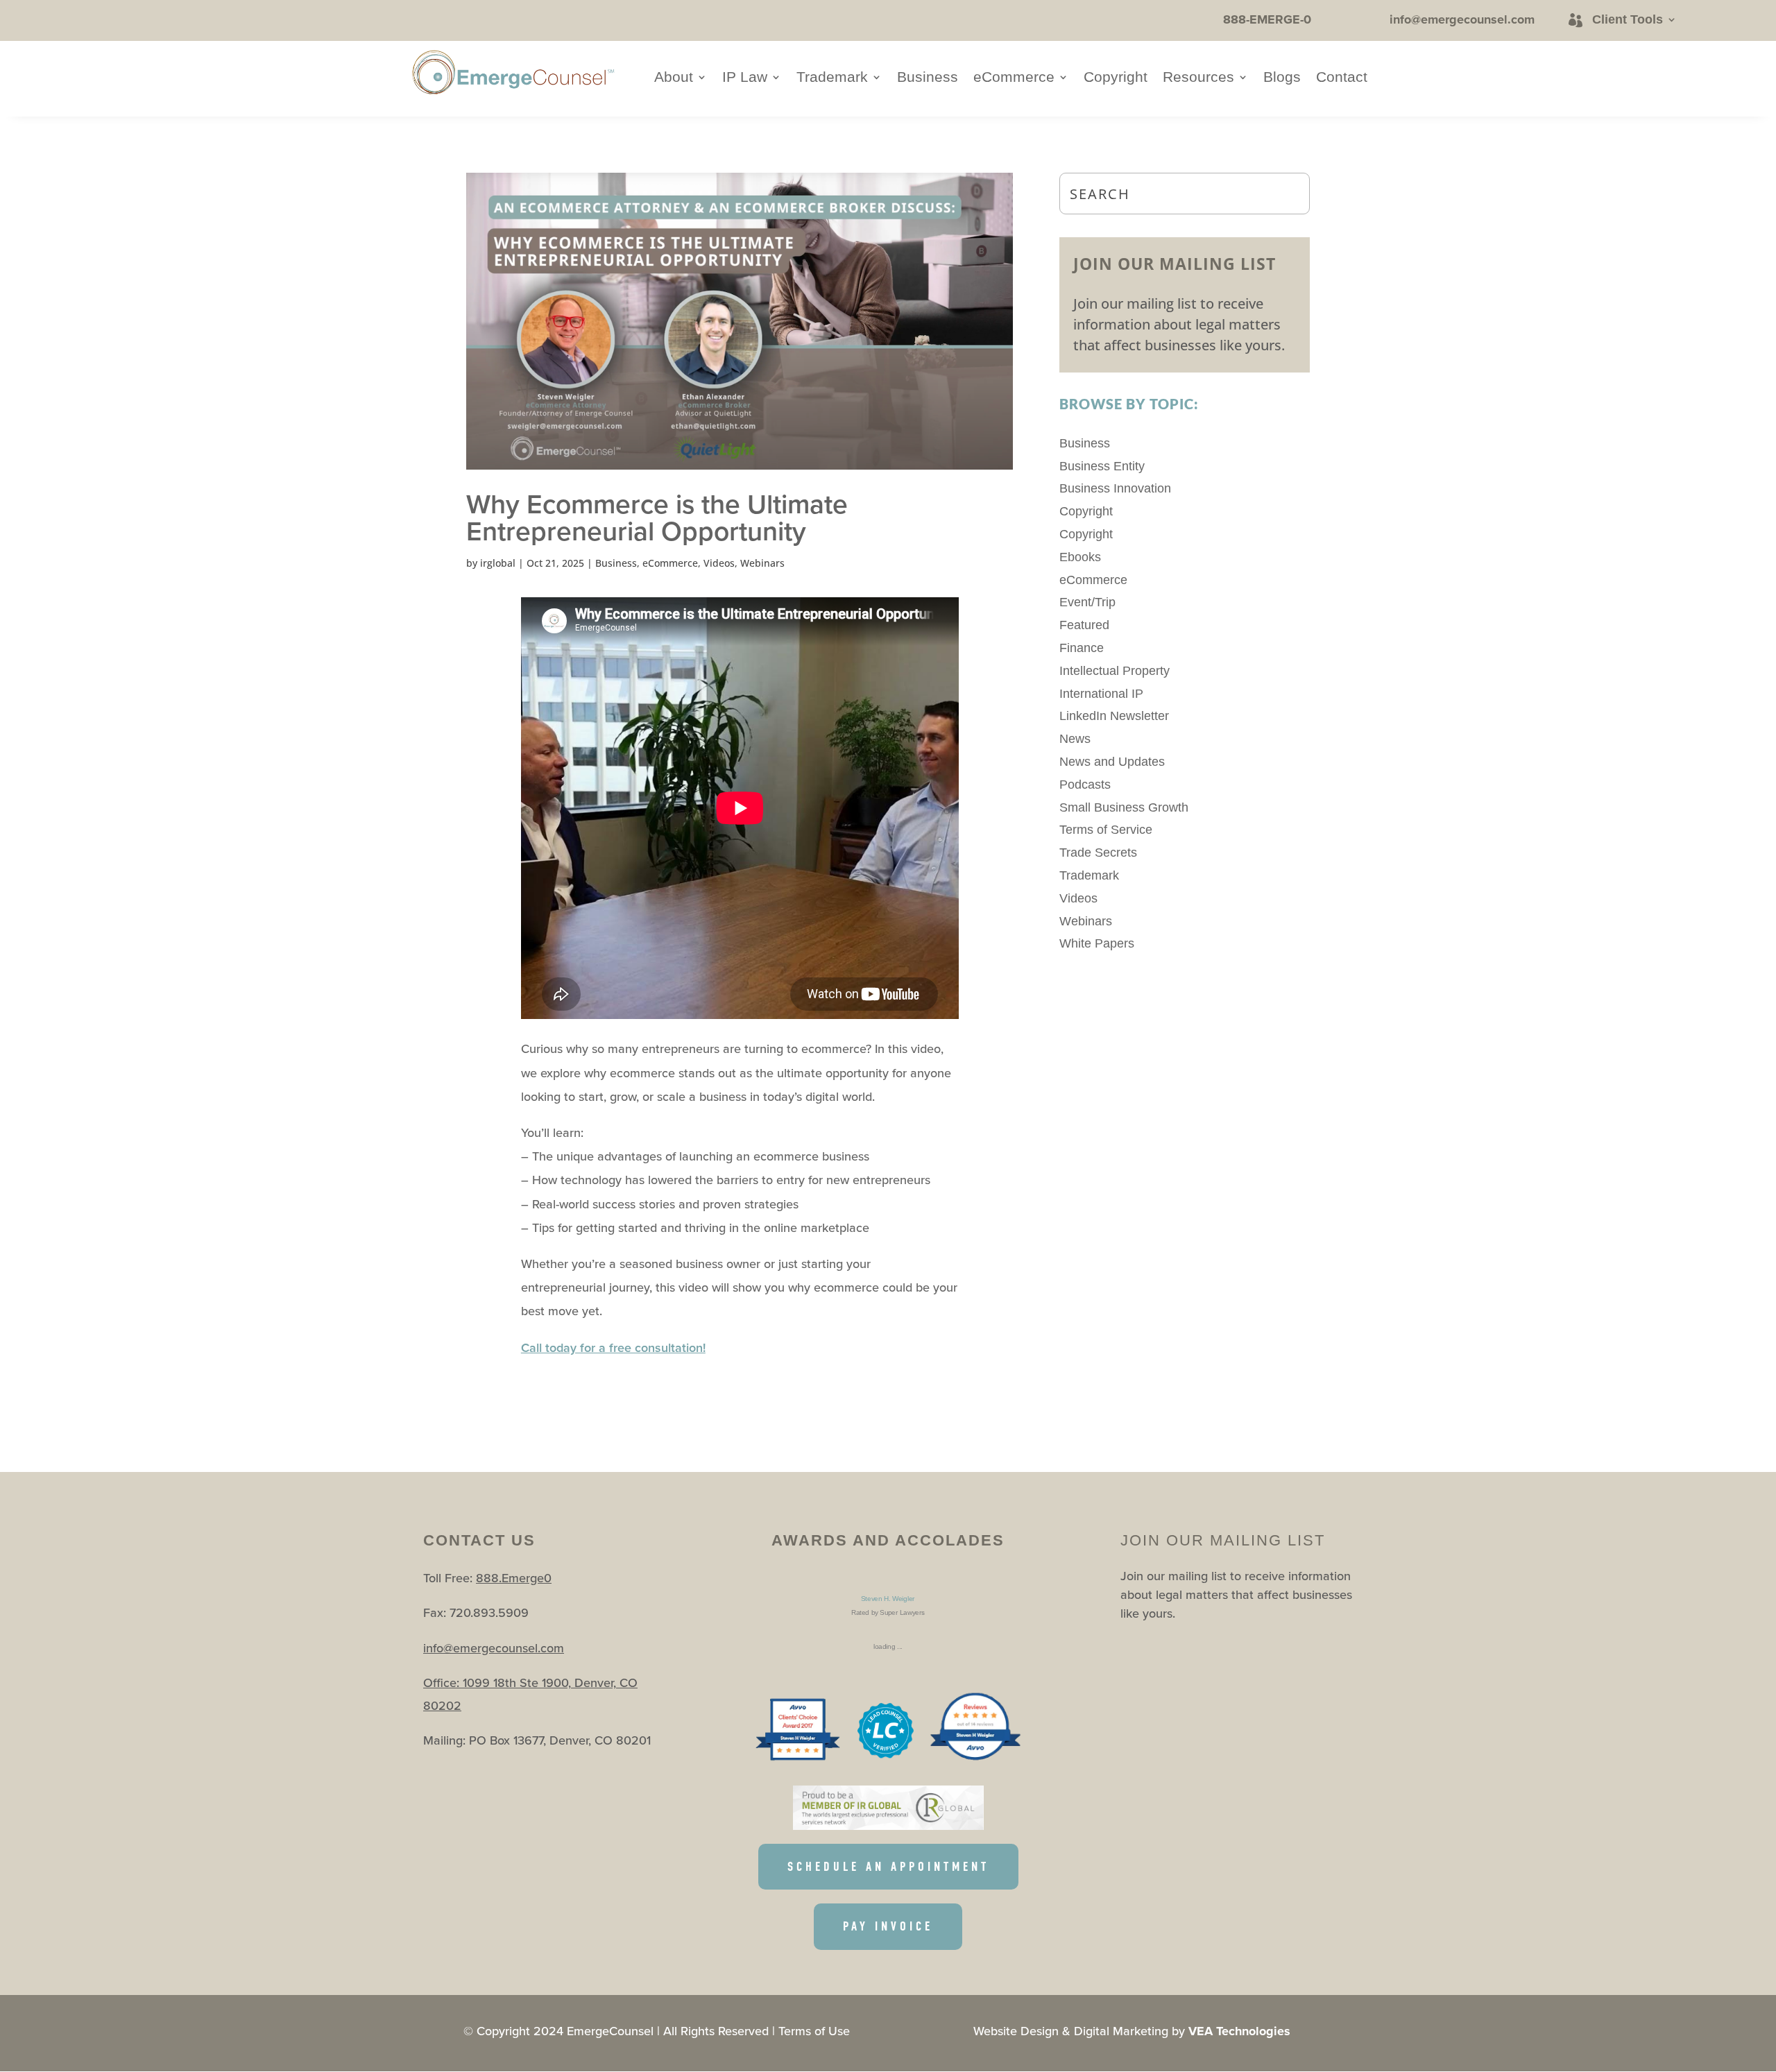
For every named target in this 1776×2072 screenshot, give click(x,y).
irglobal (498, 563)
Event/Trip (1087, 602)
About (674, 78)
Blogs (1282, 78)
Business (928, 78)
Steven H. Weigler (888, 1599)
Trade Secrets (1098, 853)
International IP (1101, 694)
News (1075, 739)
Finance (1082, 648)
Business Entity (1102, 466)
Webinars (762, 563)
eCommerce (1014, 78)
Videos (719, 563)
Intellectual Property (1115, 671)
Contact (1342, 78)
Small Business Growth (1124, 807)
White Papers (1097, 943)
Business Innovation (1115, 488)
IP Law (745, 78)
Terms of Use (814, 2031)
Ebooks (1080, 557)
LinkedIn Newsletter (1114, 716)
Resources (1198, 78)
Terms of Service (1106, 830)
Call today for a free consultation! (613, 1347)
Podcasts (1085, 785)
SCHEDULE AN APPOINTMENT (888, 1867)
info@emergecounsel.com (494, 1648)
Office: (443, 1683)
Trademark (832, 78)
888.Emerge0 (514, 1578)
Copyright (1116, 78)
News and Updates (1112, 762)
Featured (1084, 625)
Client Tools (1628, 19)
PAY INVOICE (888, 1926)
